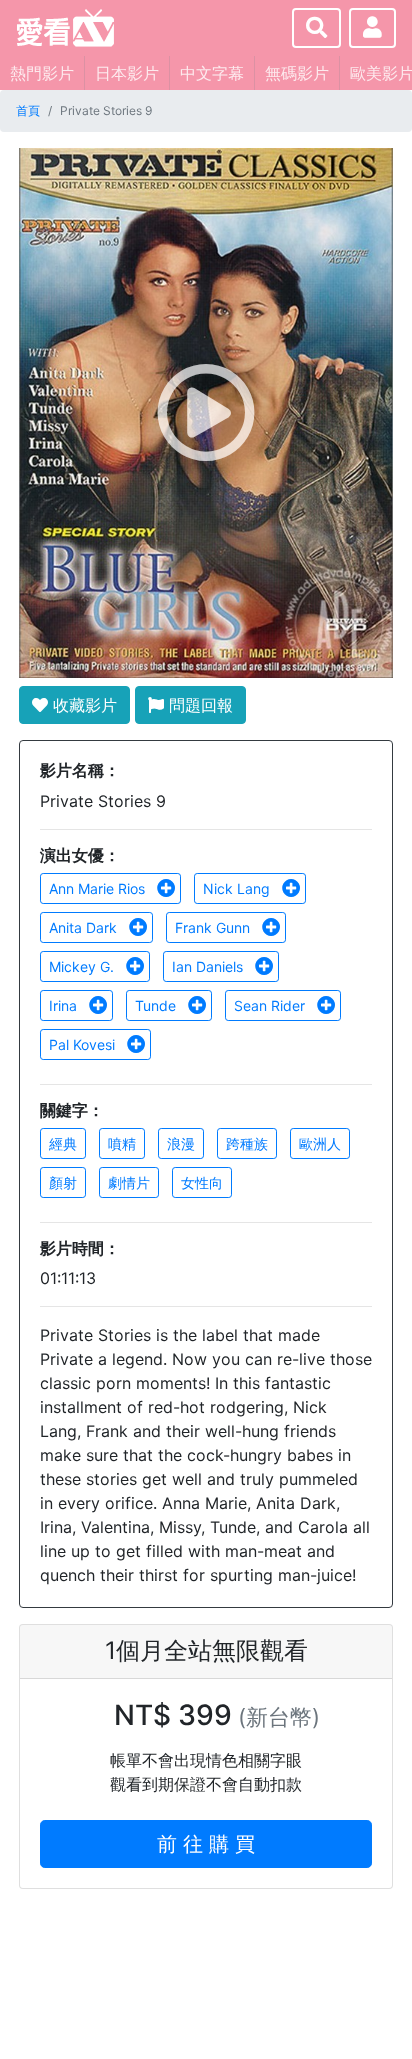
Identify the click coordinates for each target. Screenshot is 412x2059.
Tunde (157, 1005)
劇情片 (129, 1182)
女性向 (202, 1182)
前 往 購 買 (206, 1844)
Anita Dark (85, 927)
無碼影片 (297, 73)
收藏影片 (82, 705)
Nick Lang (238, 888)
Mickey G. (83, 966)
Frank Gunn (214, 927)
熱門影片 (42, 73)
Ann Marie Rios (99, 888)
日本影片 (127, 73)
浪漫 (181, 1143)
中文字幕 (212, 73)
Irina (65, 1005)
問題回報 (198, 705)
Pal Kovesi (84, 1044)
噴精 (122, 1143)
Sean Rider (271, 1005)
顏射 (63, 1182)
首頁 (28, 110)
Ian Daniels (209, 966)
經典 (63, 1143)
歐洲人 (320, 1143)
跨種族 (247, 1143)
